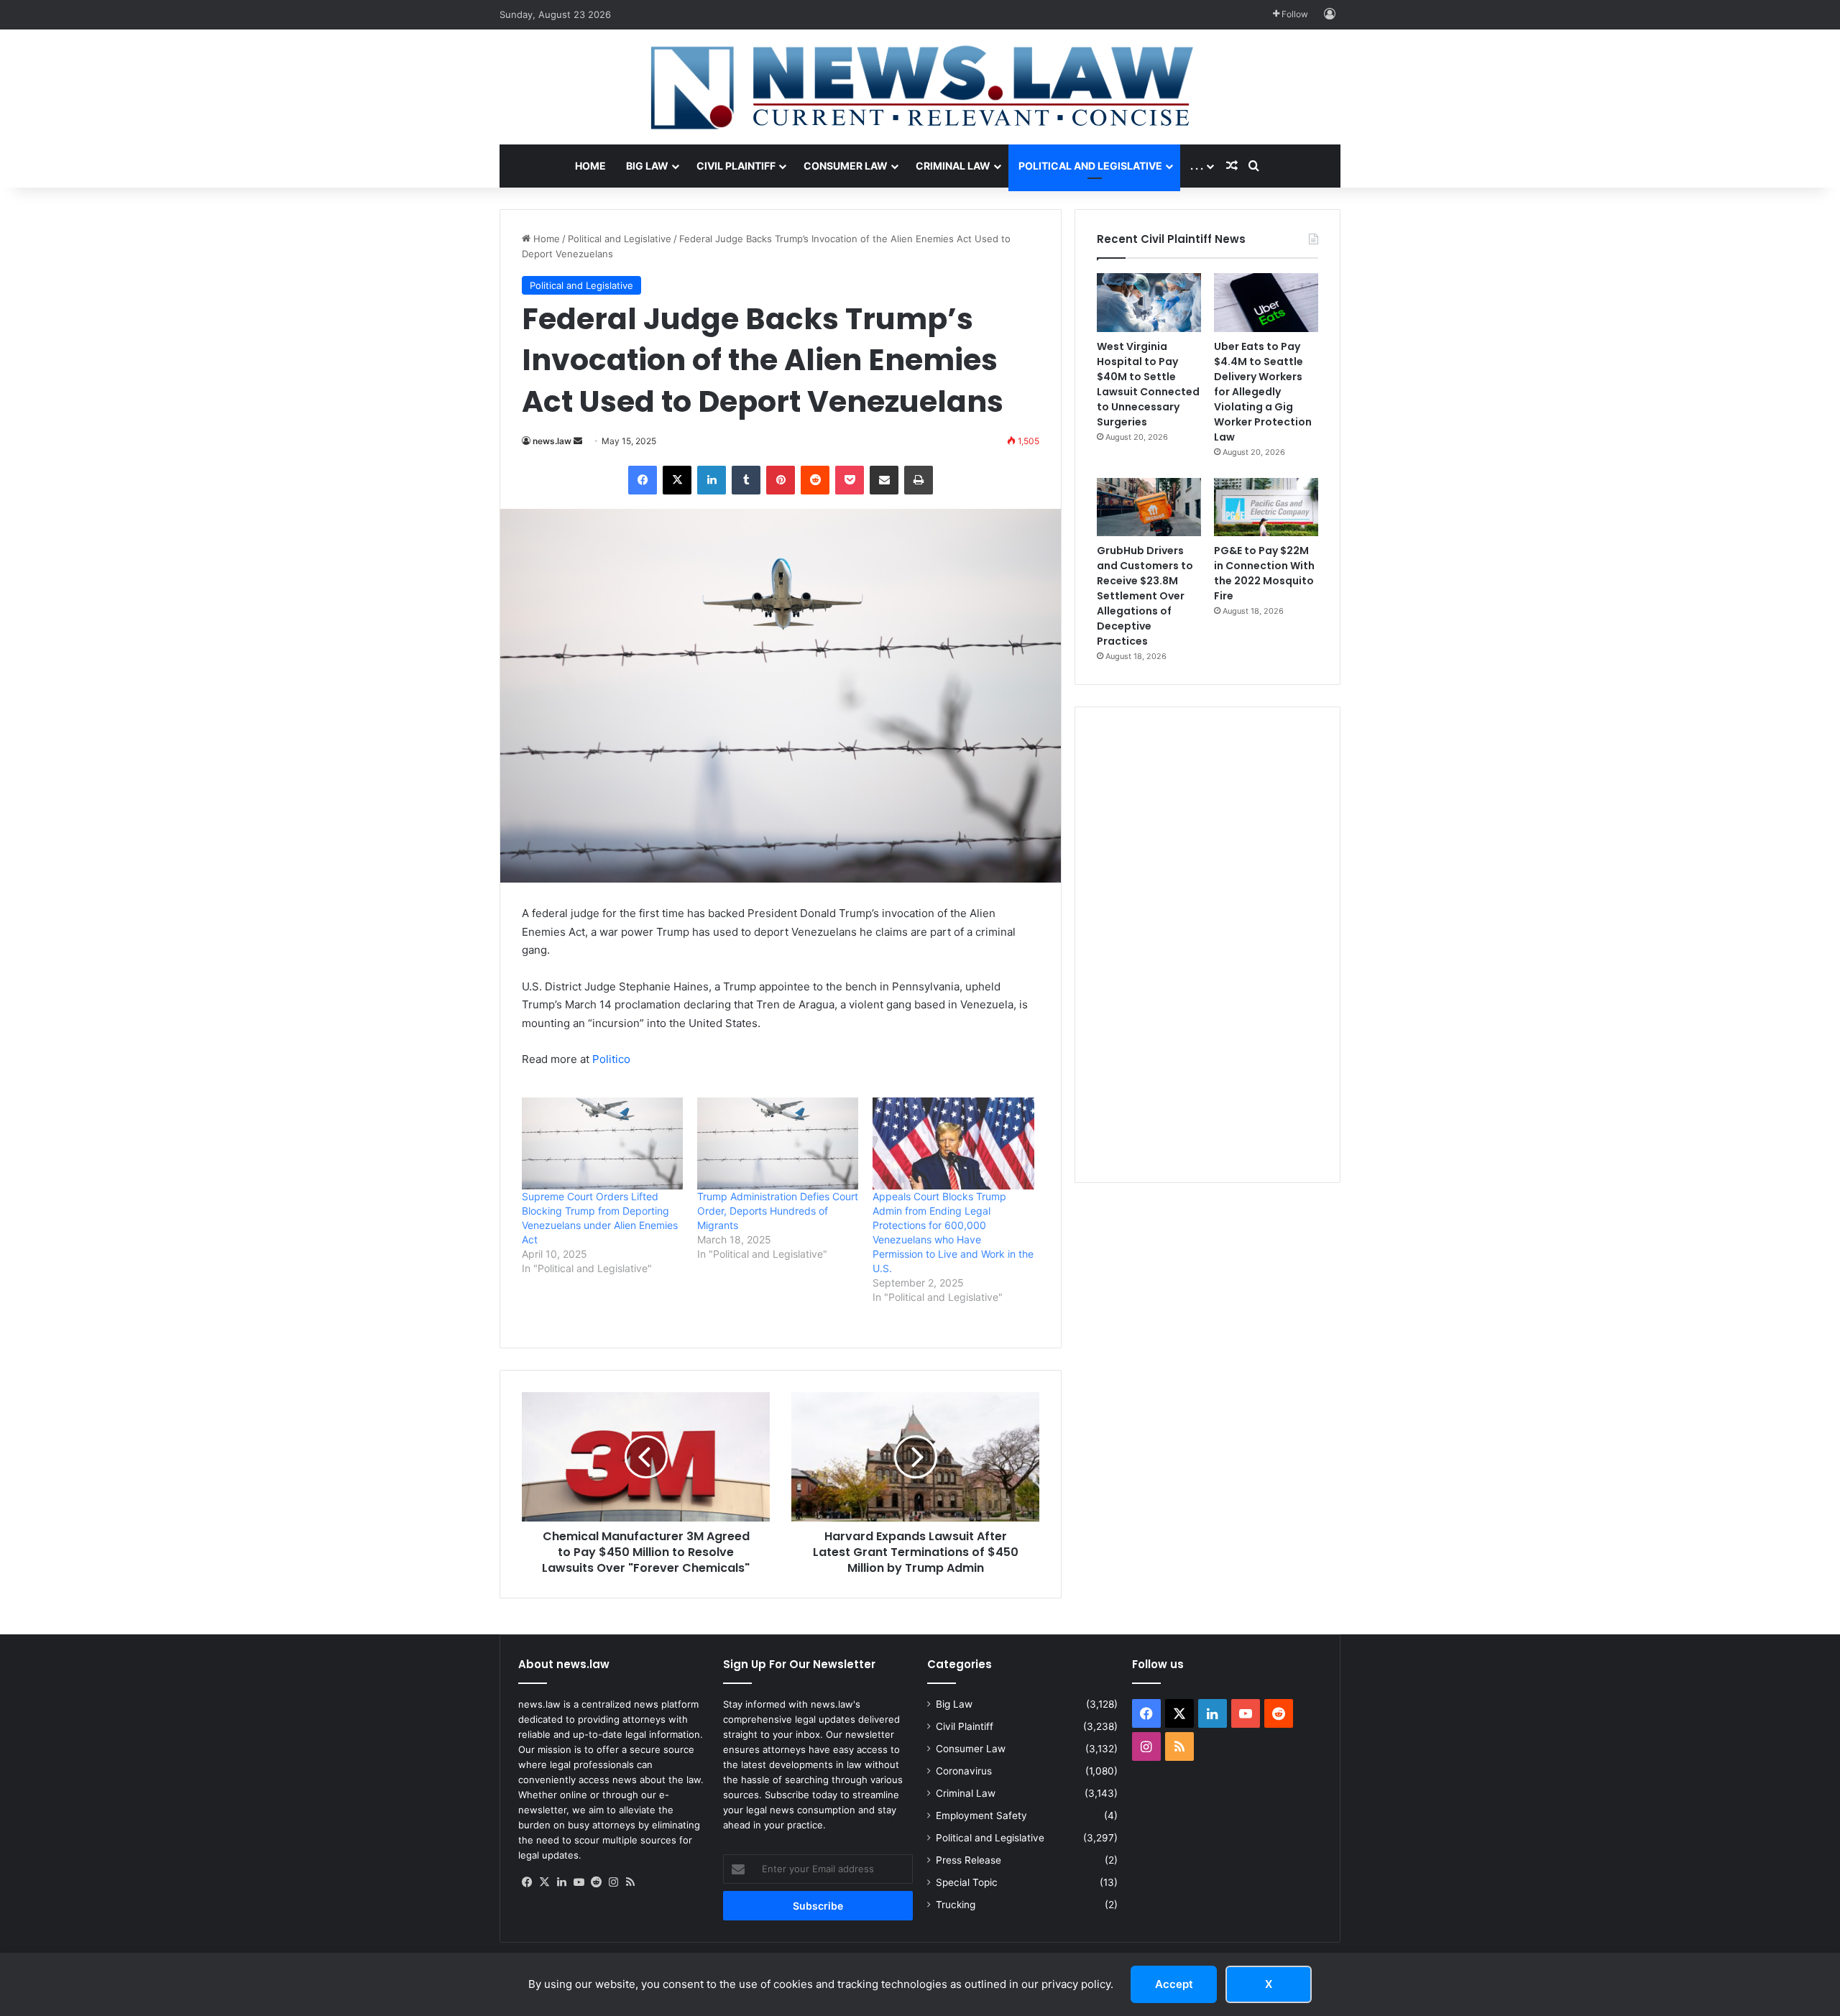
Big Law (647, 166)
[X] (544, 1882)
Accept (1174, 1984)
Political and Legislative (1090, 166)
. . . (1197, 166)
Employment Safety (981, 1815)
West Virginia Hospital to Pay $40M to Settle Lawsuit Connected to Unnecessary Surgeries (1148, 384)
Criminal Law (953, 166)
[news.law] (920, 87)
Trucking (956, 1905)
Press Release (969, 1860)
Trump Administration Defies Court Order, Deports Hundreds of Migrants (778, 1211)
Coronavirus (964, 1771)
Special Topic (967, 1882)
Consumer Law (846, 166)
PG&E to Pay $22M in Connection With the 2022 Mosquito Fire (1264, 573)
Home (590, 166)
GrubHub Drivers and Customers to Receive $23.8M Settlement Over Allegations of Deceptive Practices (1145, 596)
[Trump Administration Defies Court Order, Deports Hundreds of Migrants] (778, 1143)
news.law (552, 441)
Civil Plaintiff (736, 166)
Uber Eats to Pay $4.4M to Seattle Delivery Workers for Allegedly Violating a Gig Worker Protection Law (1263, 392)
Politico (611, 1059)
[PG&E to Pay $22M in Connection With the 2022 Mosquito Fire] (1266, 507)
